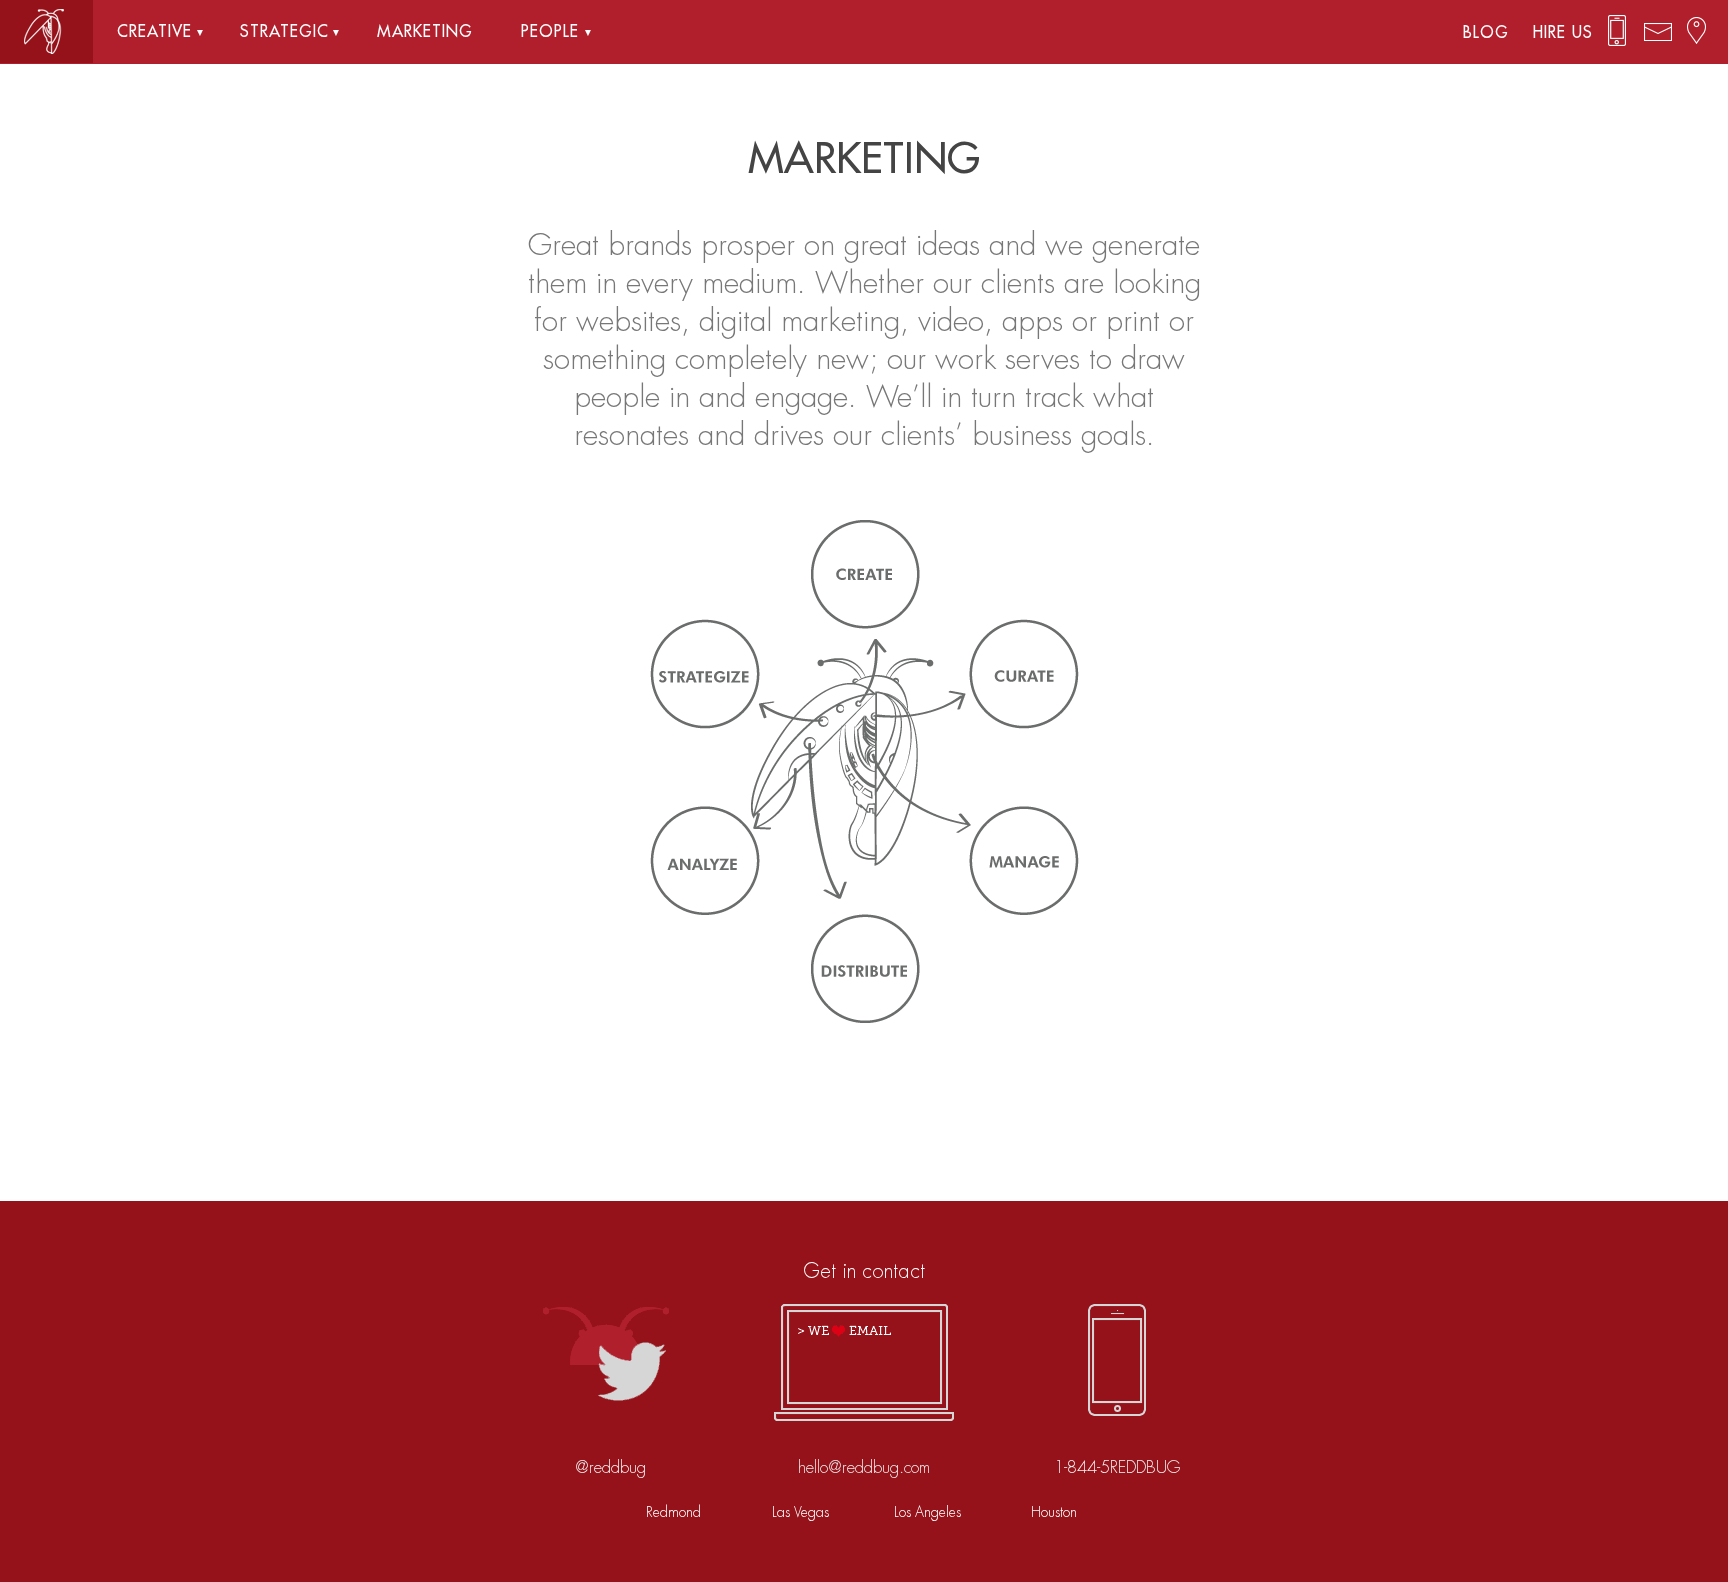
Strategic (284, 32)
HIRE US (1563, 33)
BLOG (1495, 33)
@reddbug (610, 1467)
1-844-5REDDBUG (1117, 1467)
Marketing (425, 32)
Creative (154, 32)
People (550, 32)
